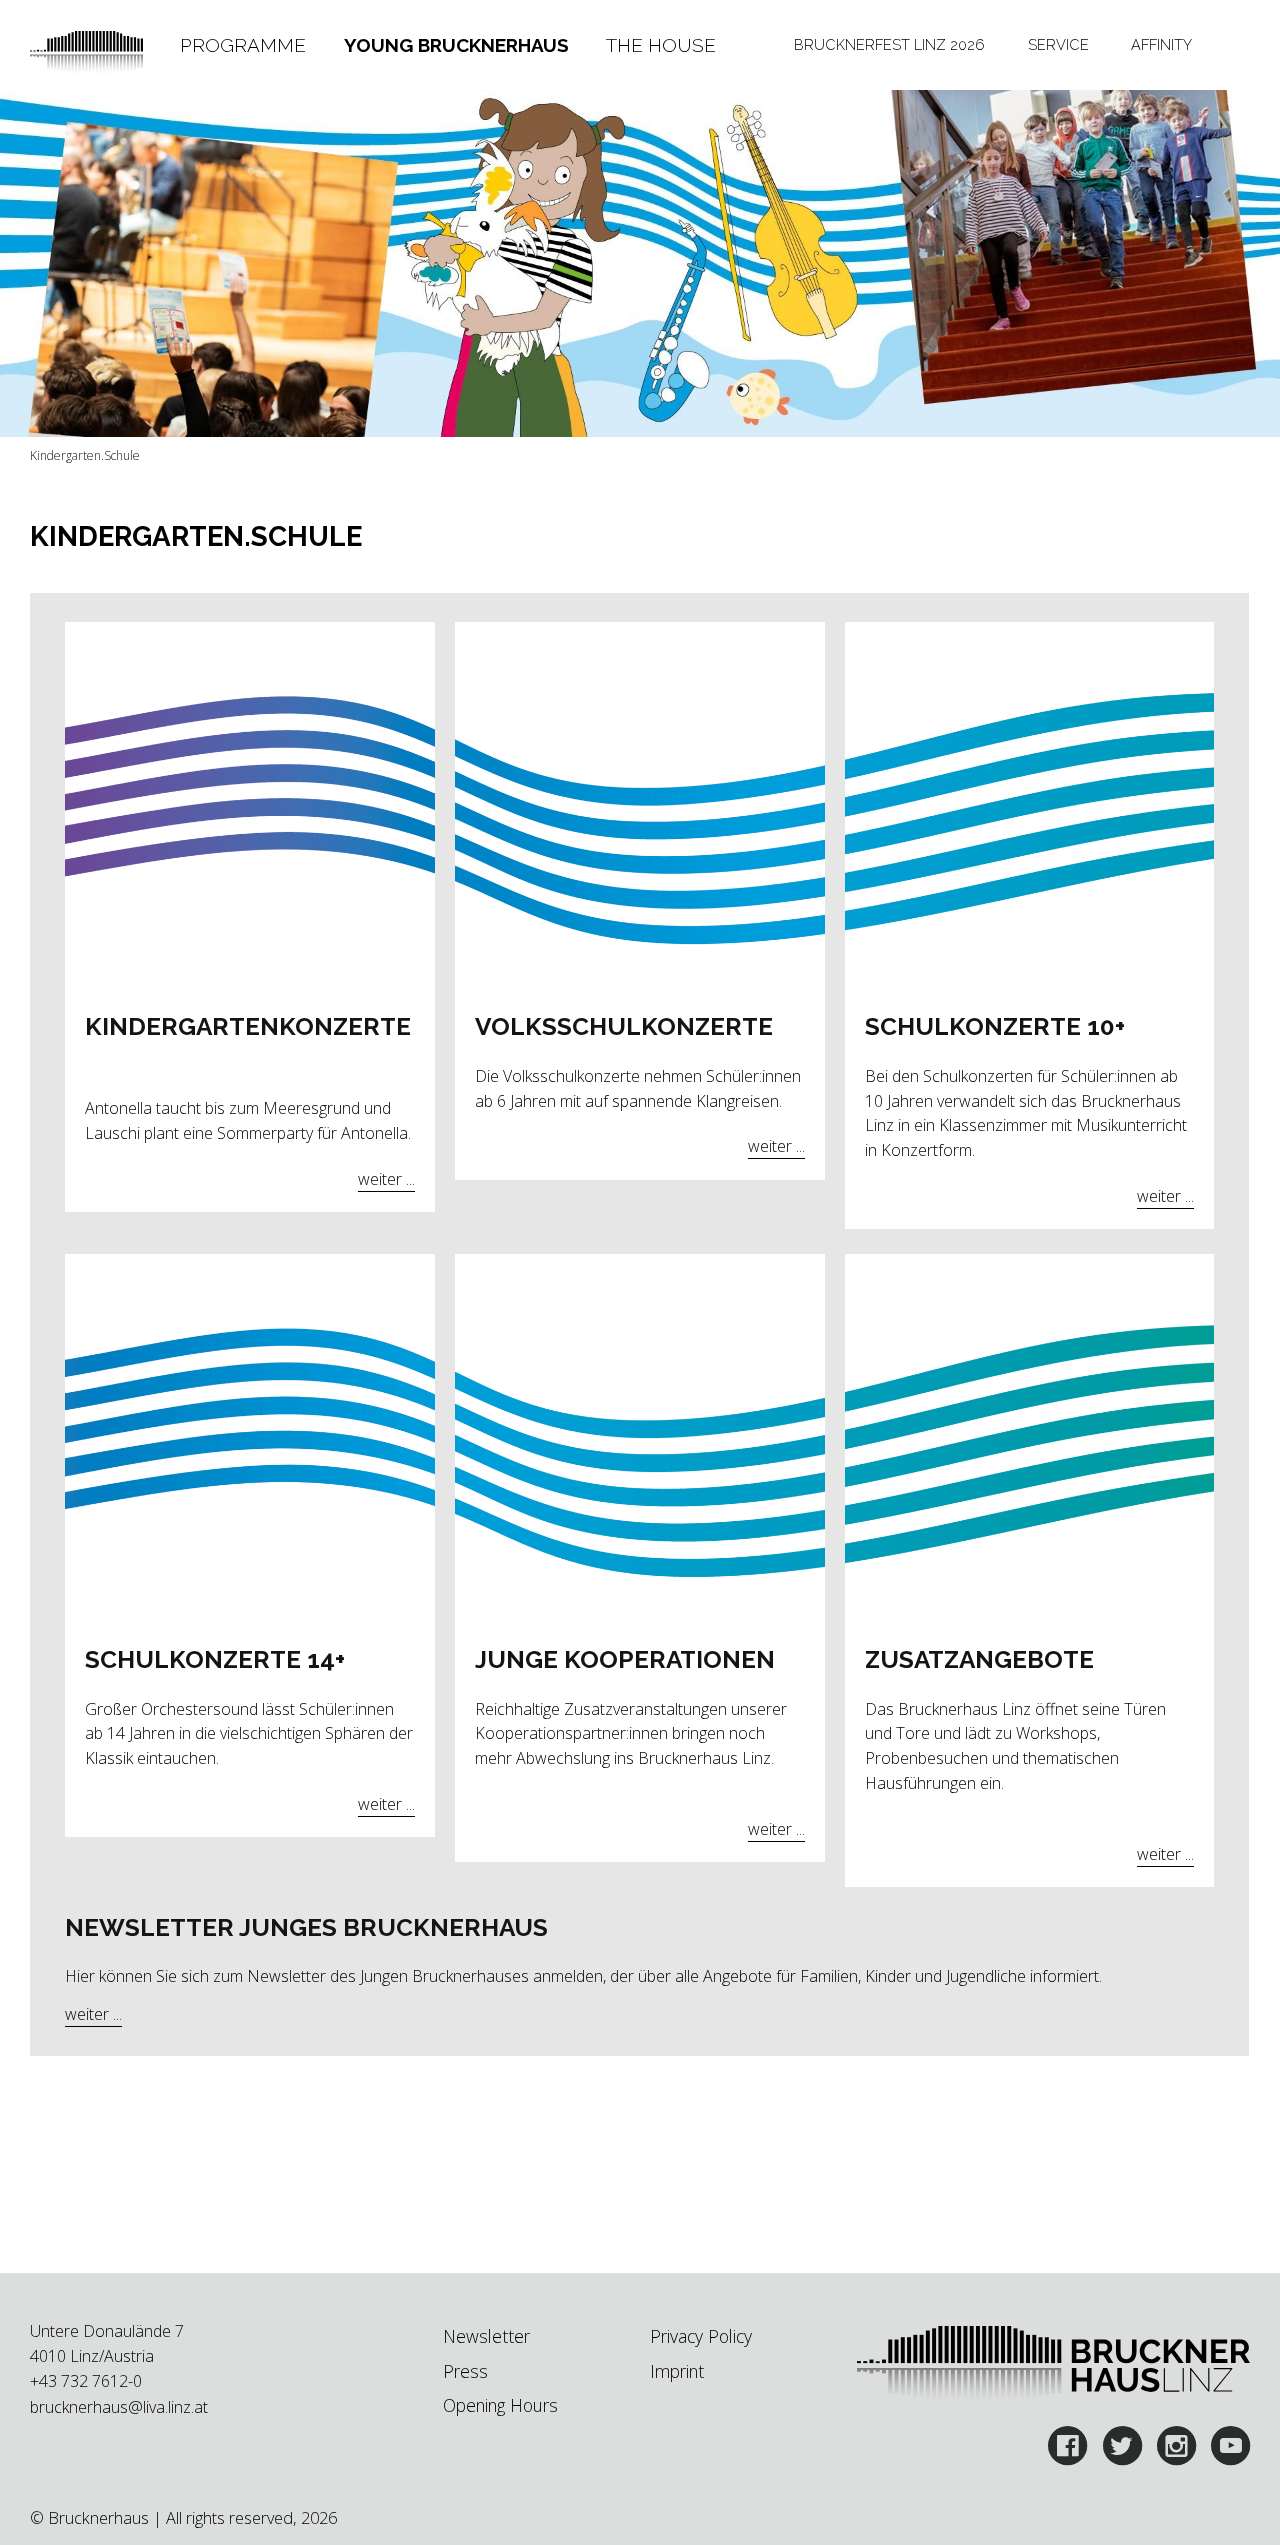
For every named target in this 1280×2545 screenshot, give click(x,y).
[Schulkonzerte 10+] (1030, 808)
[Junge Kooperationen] (640, 1441)
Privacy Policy (701, 2336)
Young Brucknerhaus (456, 45)
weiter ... (386, 1179)
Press (465, 2371)
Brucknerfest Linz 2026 (889, 44)
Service (1058, 44)
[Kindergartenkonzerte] (250, 808)
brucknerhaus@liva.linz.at (119, 2407)
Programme (243, 45)
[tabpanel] (250, 926)
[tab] (242, 45)
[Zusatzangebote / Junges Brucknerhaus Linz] (1030, 1441)
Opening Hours (500, 2405)
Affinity (1161, 44)
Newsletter (486, 2336)
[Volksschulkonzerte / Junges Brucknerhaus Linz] (640, 808)
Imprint (677, 2371)
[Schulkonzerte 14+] (250, 1441)
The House (661, 45)
